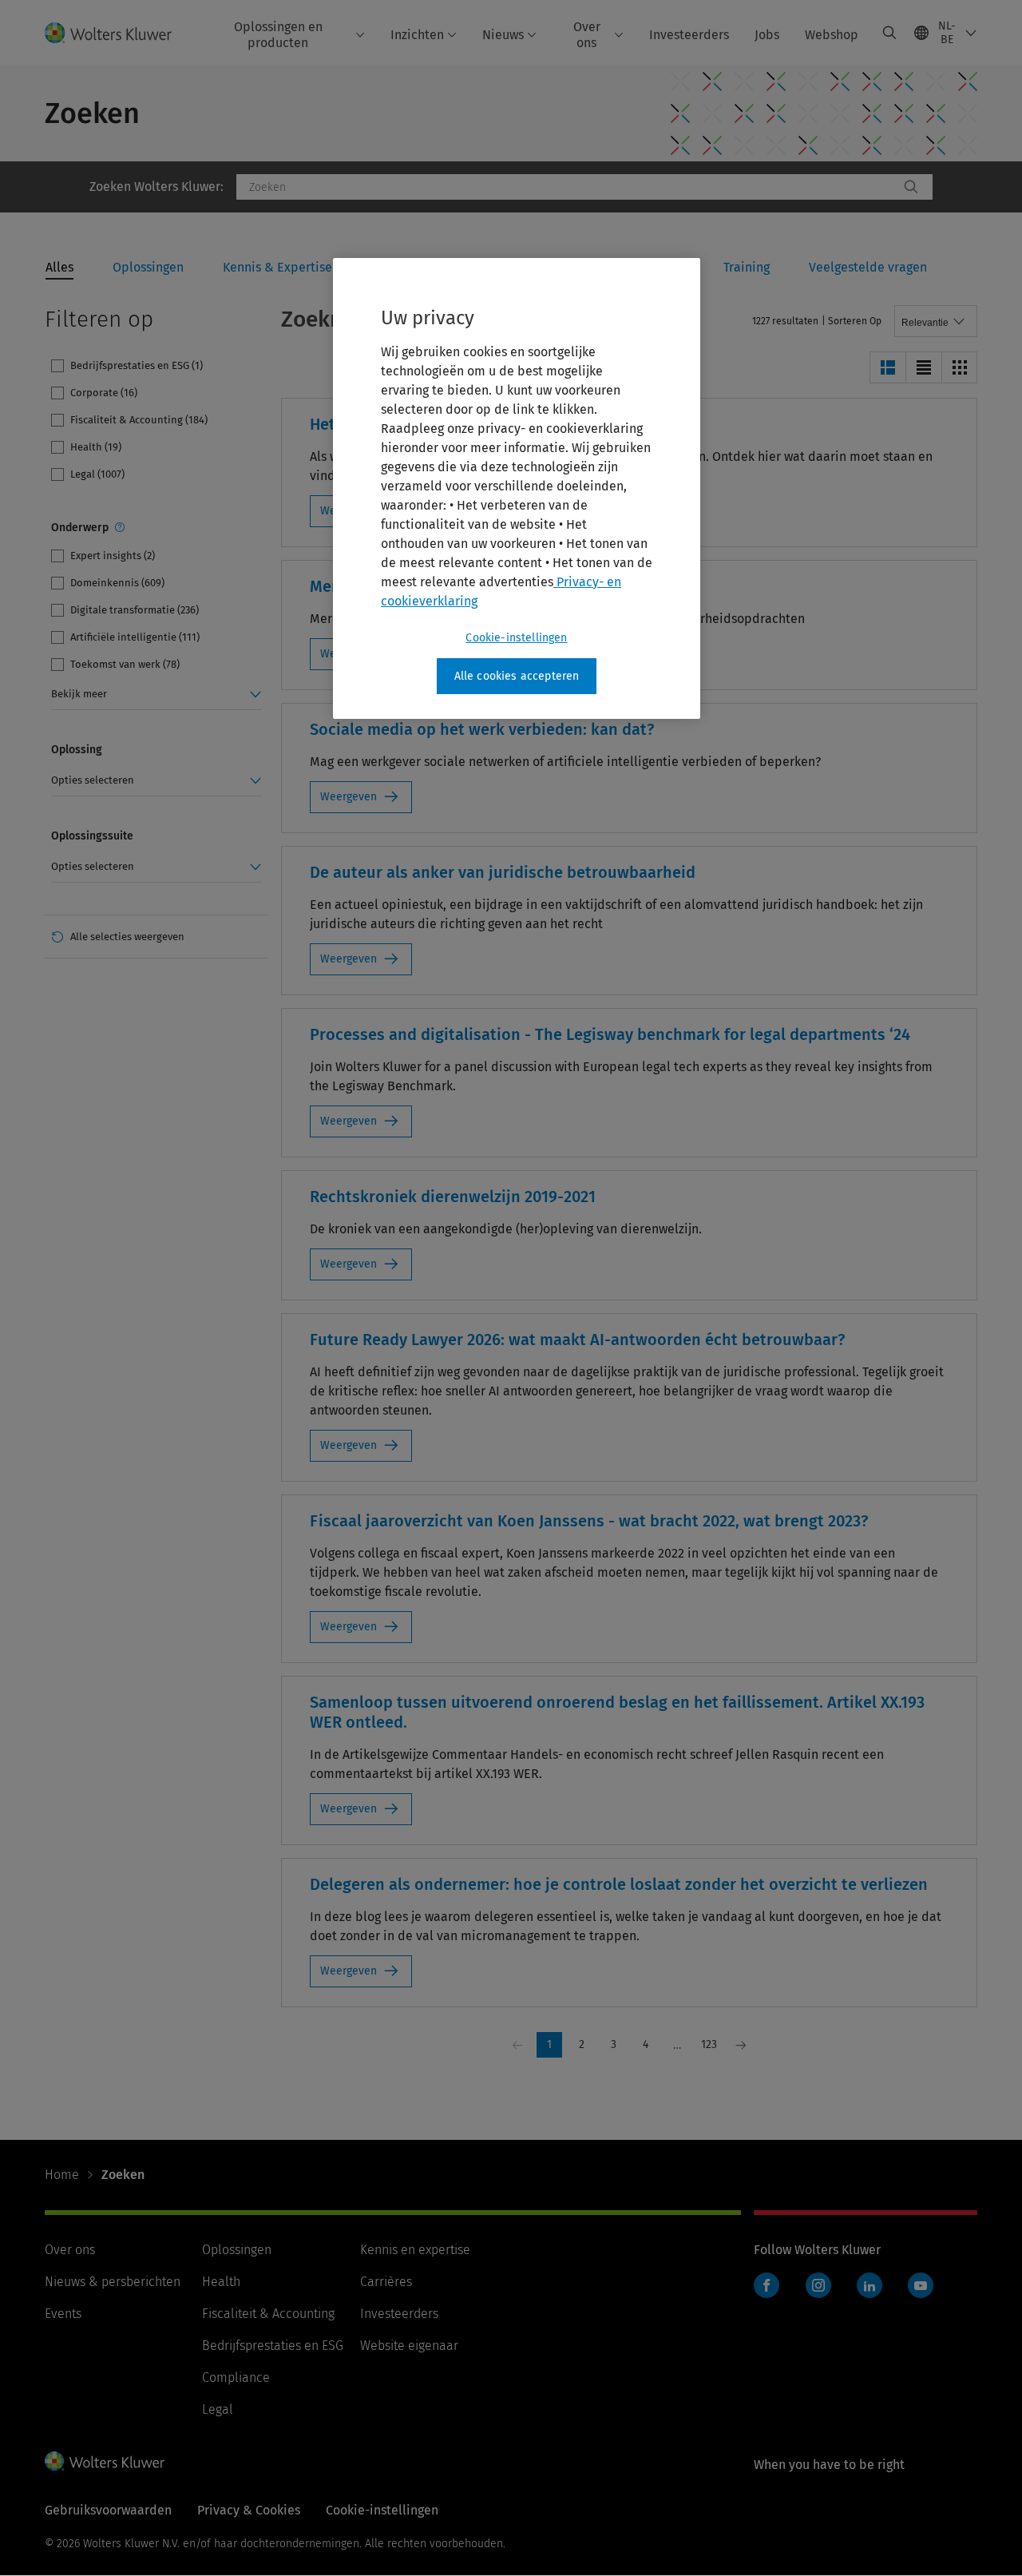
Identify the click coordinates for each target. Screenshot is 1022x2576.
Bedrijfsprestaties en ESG (273, 2346)
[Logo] (118, 32)
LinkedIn (869, 2285)
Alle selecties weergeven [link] (127, 937)
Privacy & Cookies (249, 2510)
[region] (517, 489)
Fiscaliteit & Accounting (268, 2314)
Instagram (818, 2285)
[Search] (911, 187)
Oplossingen (237, 2250)
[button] (887, 367)
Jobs (767, 35)
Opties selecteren (93, 780)
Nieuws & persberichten (113, 2282)
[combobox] (568, 187)
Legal (218, 2409)
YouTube (921, 2285)
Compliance (236, 2378)
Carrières (386, 2282)
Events (63, 2314)
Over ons (587, 34)
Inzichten (417, 35)
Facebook (766, 2285)
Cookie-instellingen (516, 638)
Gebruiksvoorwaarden (108, 2510)
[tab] (59, 268)
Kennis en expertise (415, 2250)
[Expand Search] (889, 33)
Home (62, 2175)
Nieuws (503, 35)
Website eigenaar (409, 2346)
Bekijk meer (79, 694)
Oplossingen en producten (278, 34)
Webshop (832, 35)
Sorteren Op (855, 321)
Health (221, 2282)
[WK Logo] (105, 2461)
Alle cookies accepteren (517, 676)
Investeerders (689, 35)
